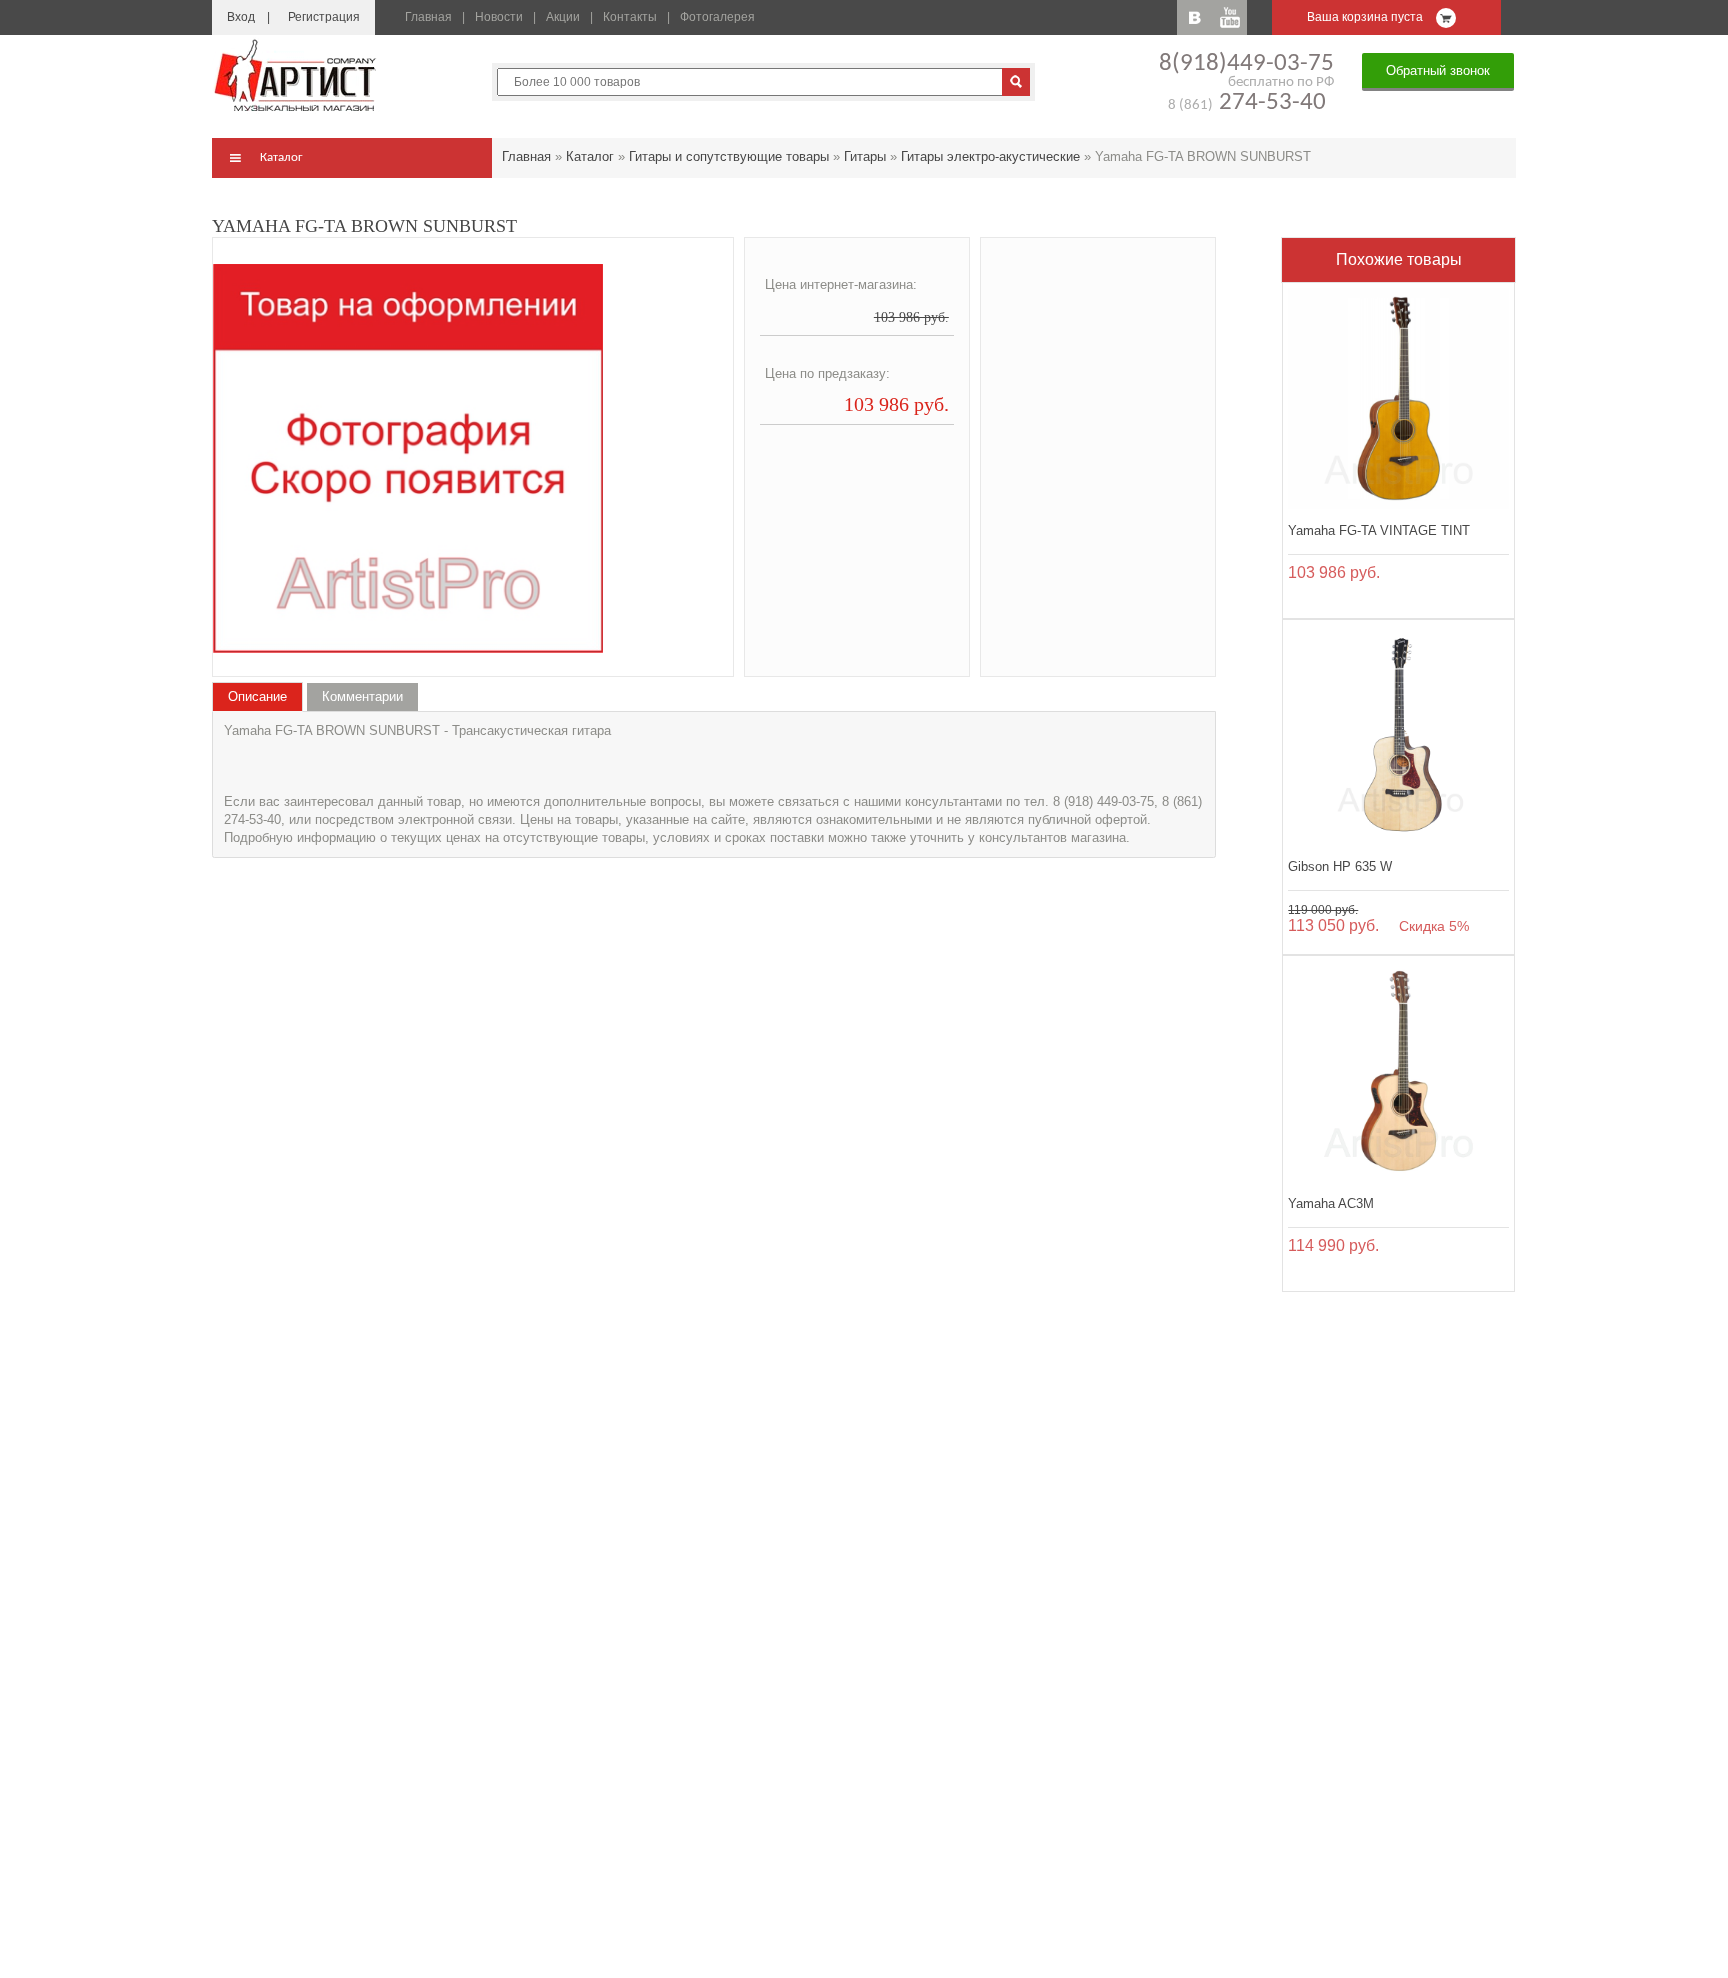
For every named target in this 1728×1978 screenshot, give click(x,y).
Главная (428, 17)
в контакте (1194, 17)
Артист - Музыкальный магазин (297, 75)
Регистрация (324, 17)
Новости (499, 17)
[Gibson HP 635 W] (1398, 735)
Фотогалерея (717, 17)
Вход (241, 17)
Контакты (630, 17)
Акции (563, 17)
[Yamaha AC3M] (1398, 1071)
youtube (1229, 17)
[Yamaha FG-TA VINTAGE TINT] (1398, 398)
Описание (257, 696)
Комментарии (362, 696)
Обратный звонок (1438, 70)
